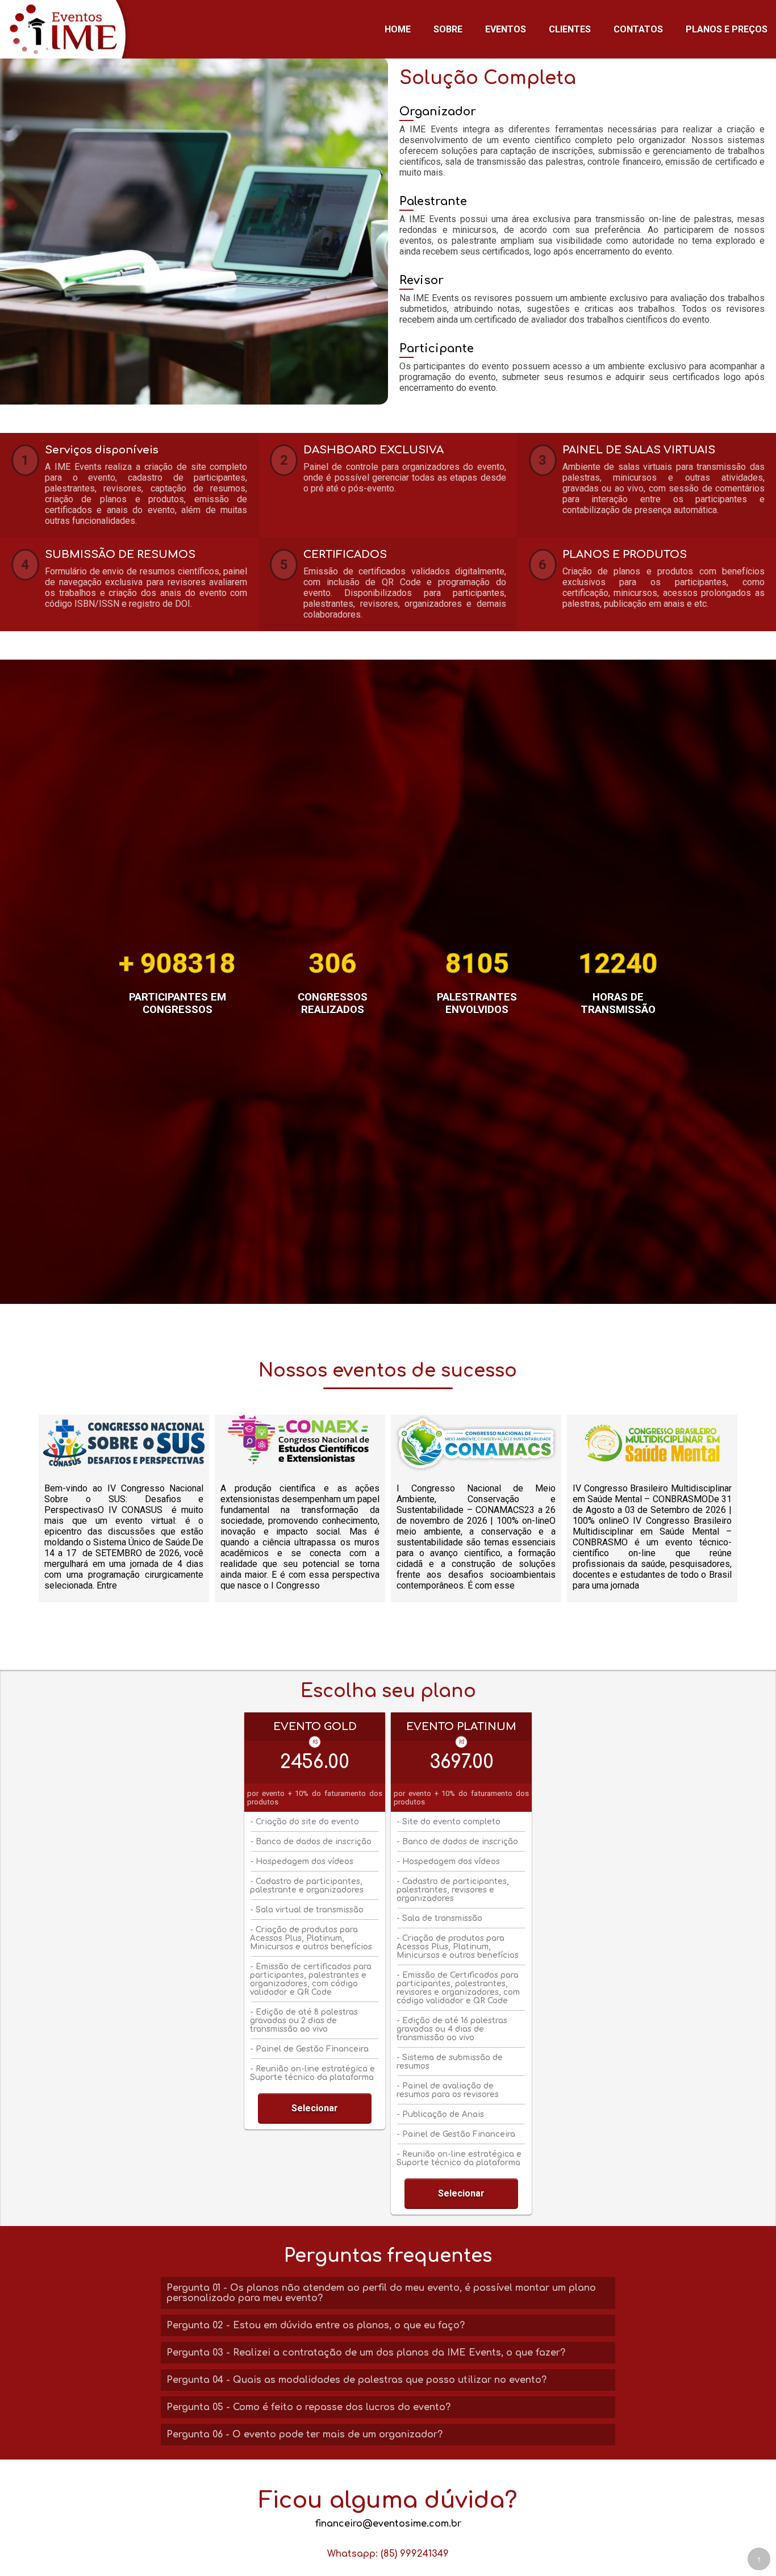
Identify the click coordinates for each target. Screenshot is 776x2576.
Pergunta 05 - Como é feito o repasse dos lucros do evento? (308, 2407)
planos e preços (727, 29)
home (398, 29)
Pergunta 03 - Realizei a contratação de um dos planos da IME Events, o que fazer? (366, 2353)
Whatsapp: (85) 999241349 (388, 2554)
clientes (570, 29)
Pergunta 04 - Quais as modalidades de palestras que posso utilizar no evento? (356, 2380)
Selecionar (315, 2108)
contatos (638, 29)
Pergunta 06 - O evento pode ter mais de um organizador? (304, 2435)
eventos (506, 29)
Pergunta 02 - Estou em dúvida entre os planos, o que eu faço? (316, 2325)
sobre (448, 29)
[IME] (65, 29)
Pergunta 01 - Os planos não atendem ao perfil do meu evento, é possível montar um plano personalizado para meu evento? (381, 2293)
